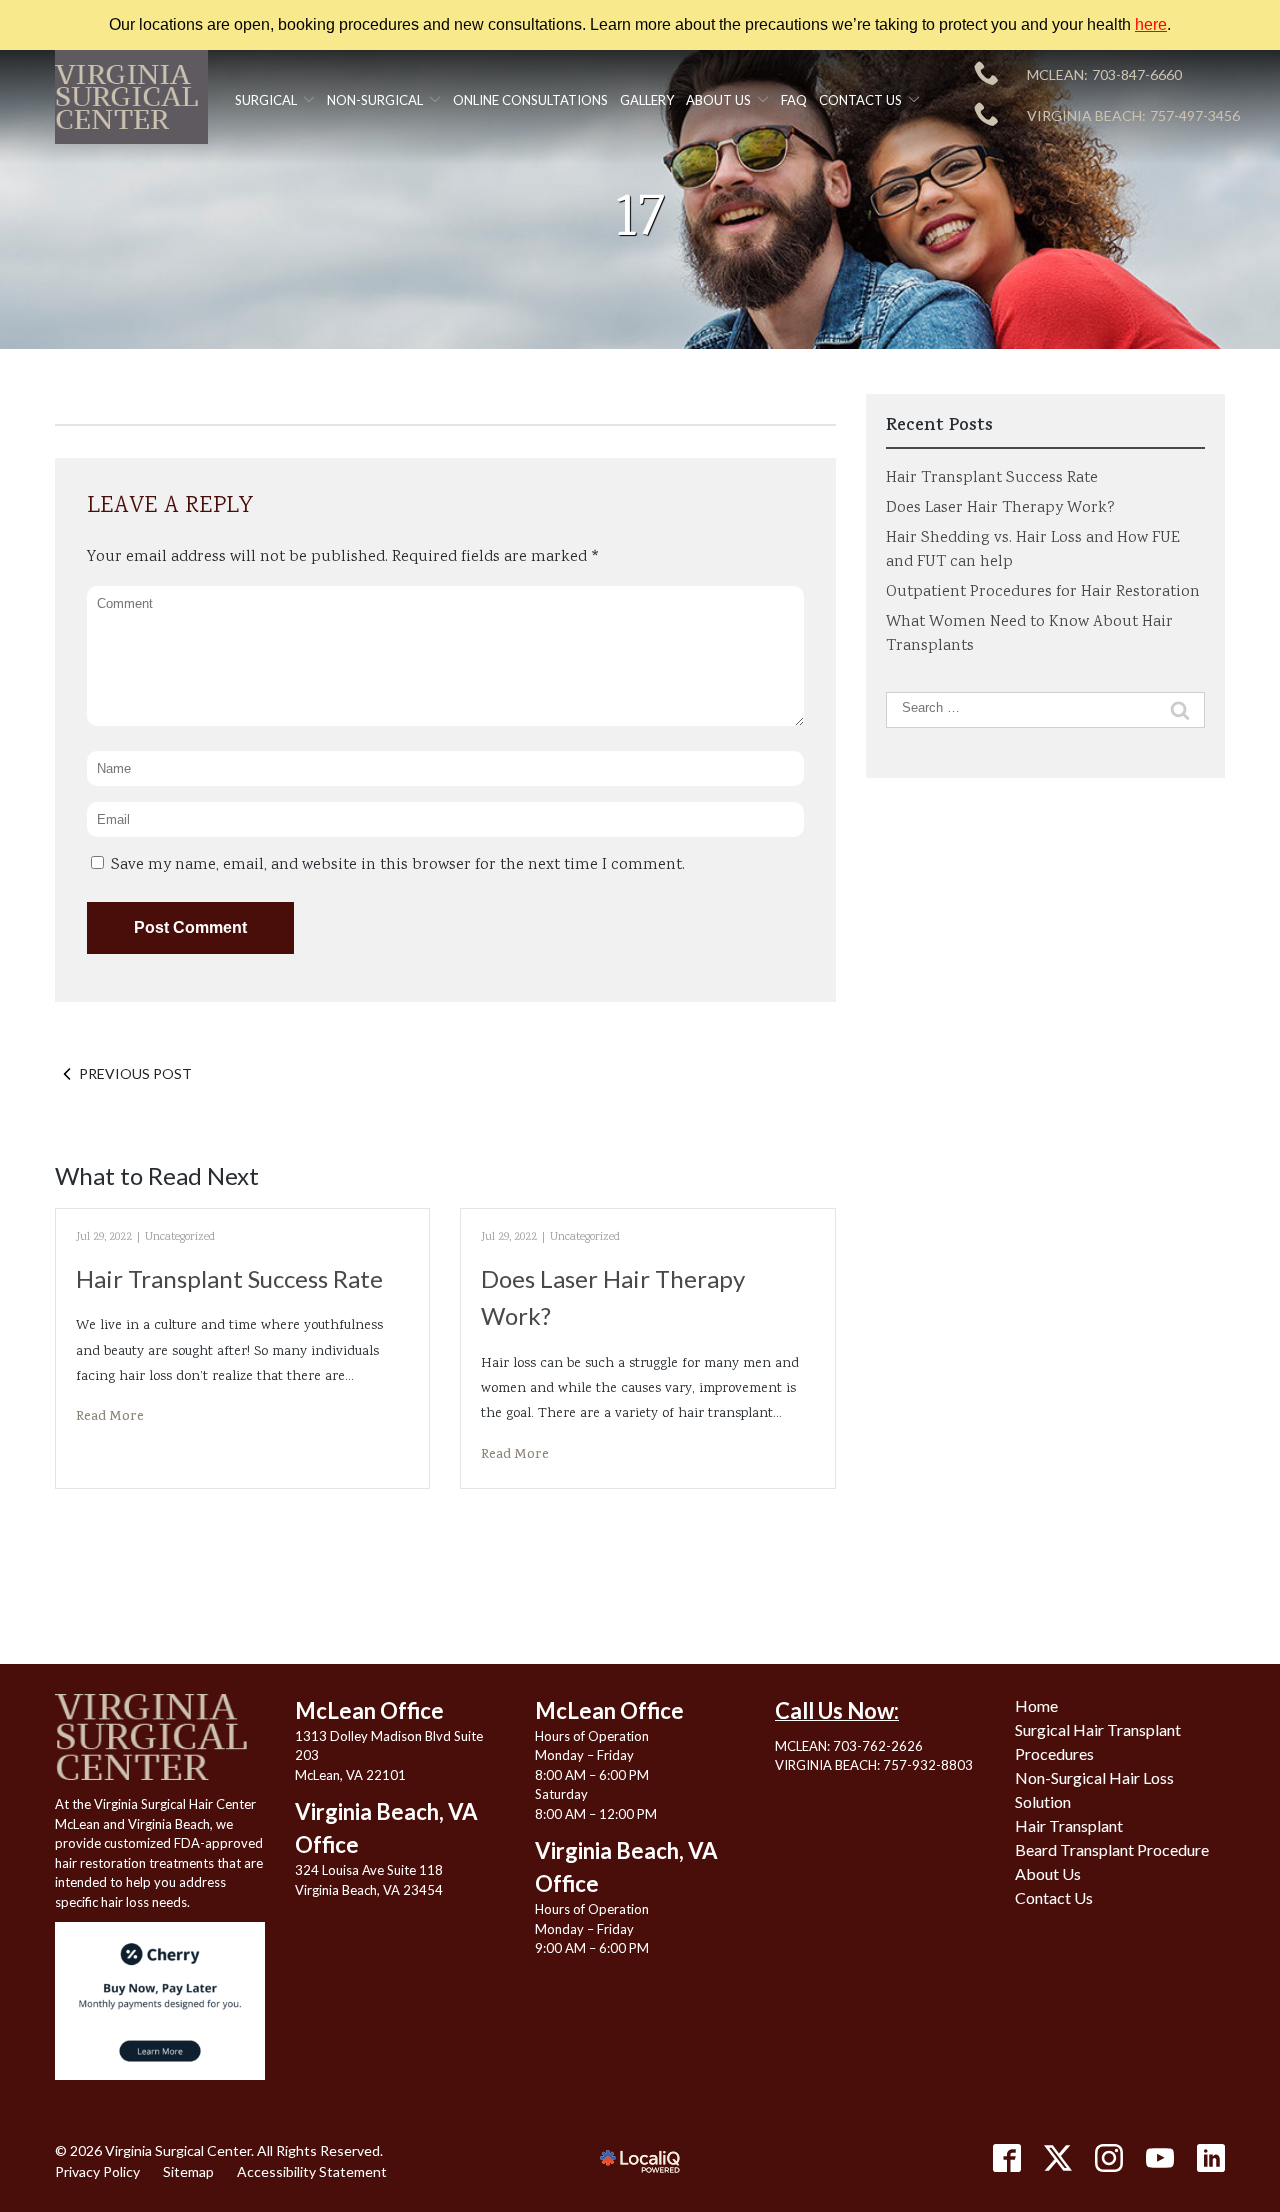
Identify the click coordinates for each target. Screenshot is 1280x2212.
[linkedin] (1211, 2158)
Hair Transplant (1069, 1825)
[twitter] (1058, 2158)
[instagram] (1109, 2158)
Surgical (266, 100)
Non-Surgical (375, 100)
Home (1036, 1705)
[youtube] (1160, 2158)
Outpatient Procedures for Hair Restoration (1043, 592)
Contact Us (860, 100)
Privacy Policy (97, 2171)
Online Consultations (530, 100)
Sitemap (188, 2171)
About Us (718, 100)
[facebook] (1007, 2158)
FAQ (794, 100)
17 (640, 221)
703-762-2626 (878, 1746)
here (1151, 24)
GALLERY (647, 100)
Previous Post (135, 1073)
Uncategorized (180, 1237)
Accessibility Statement (312, 2171)
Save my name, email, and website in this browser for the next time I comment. (398, 865)
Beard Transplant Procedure (1112, 1849)
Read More (110, 1417)
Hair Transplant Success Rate (229, 1278)
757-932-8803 (928, 1765)
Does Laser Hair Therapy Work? (1000, 508)
